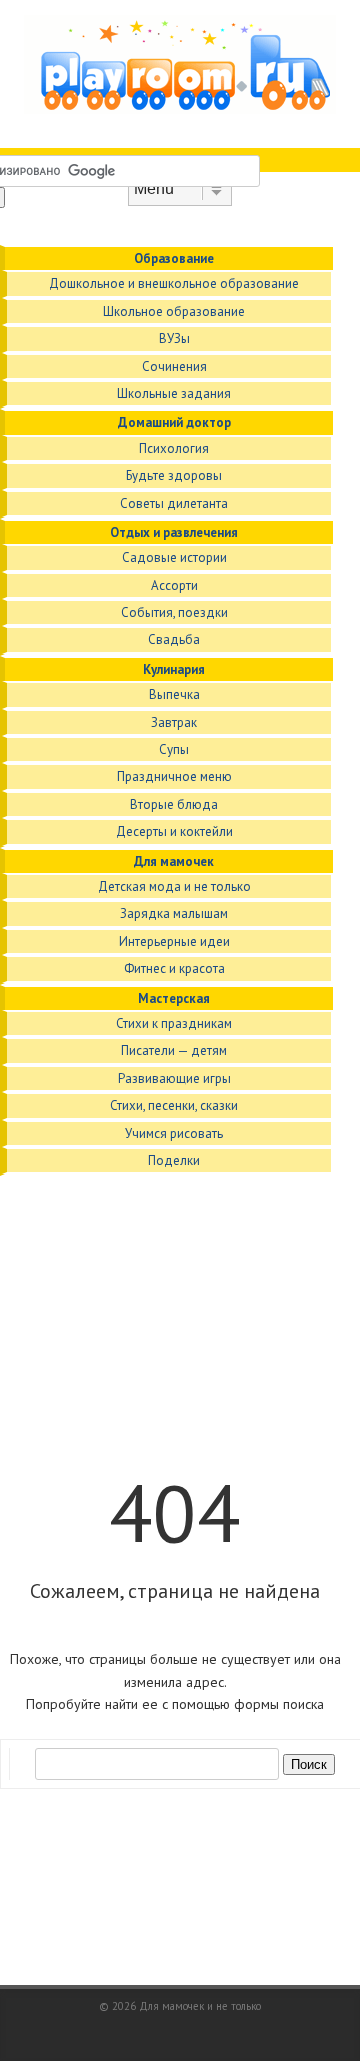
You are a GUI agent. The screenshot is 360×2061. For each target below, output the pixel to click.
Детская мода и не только (174, 886)
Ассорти (174, 585)
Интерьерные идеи (174, 941)
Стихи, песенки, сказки (174, 1105)
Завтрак (174, 722)
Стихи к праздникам (174, 1023)
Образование (174, 258)
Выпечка (174, 694)
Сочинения (174, 366)
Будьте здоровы (174, 475)
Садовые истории (174, 557)
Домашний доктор (174, 422)
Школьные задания (174, 393)
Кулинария (174, 669)
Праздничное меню (174, 776)
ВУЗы (174, 338)
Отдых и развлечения (174, 532)
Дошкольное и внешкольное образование (174, 283)
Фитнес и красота (174, 968)
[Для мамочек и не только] (180, 109)
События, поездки (174, 612)
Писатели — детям (174, 1050)
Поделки (174, 1160)
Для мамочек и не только (200, 2006)
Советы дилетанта (174, 503)
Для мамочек (174, 861)
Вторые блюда (174, 804)
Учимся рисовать (174, 1133)
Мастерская (174, 998)
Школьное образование (174, 311)
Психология (174, 448)
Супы (174, 749)
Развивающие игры (174, 1078)
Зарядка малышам (174, 913)
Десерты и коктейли (174, 831)
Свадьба (174, 639)
